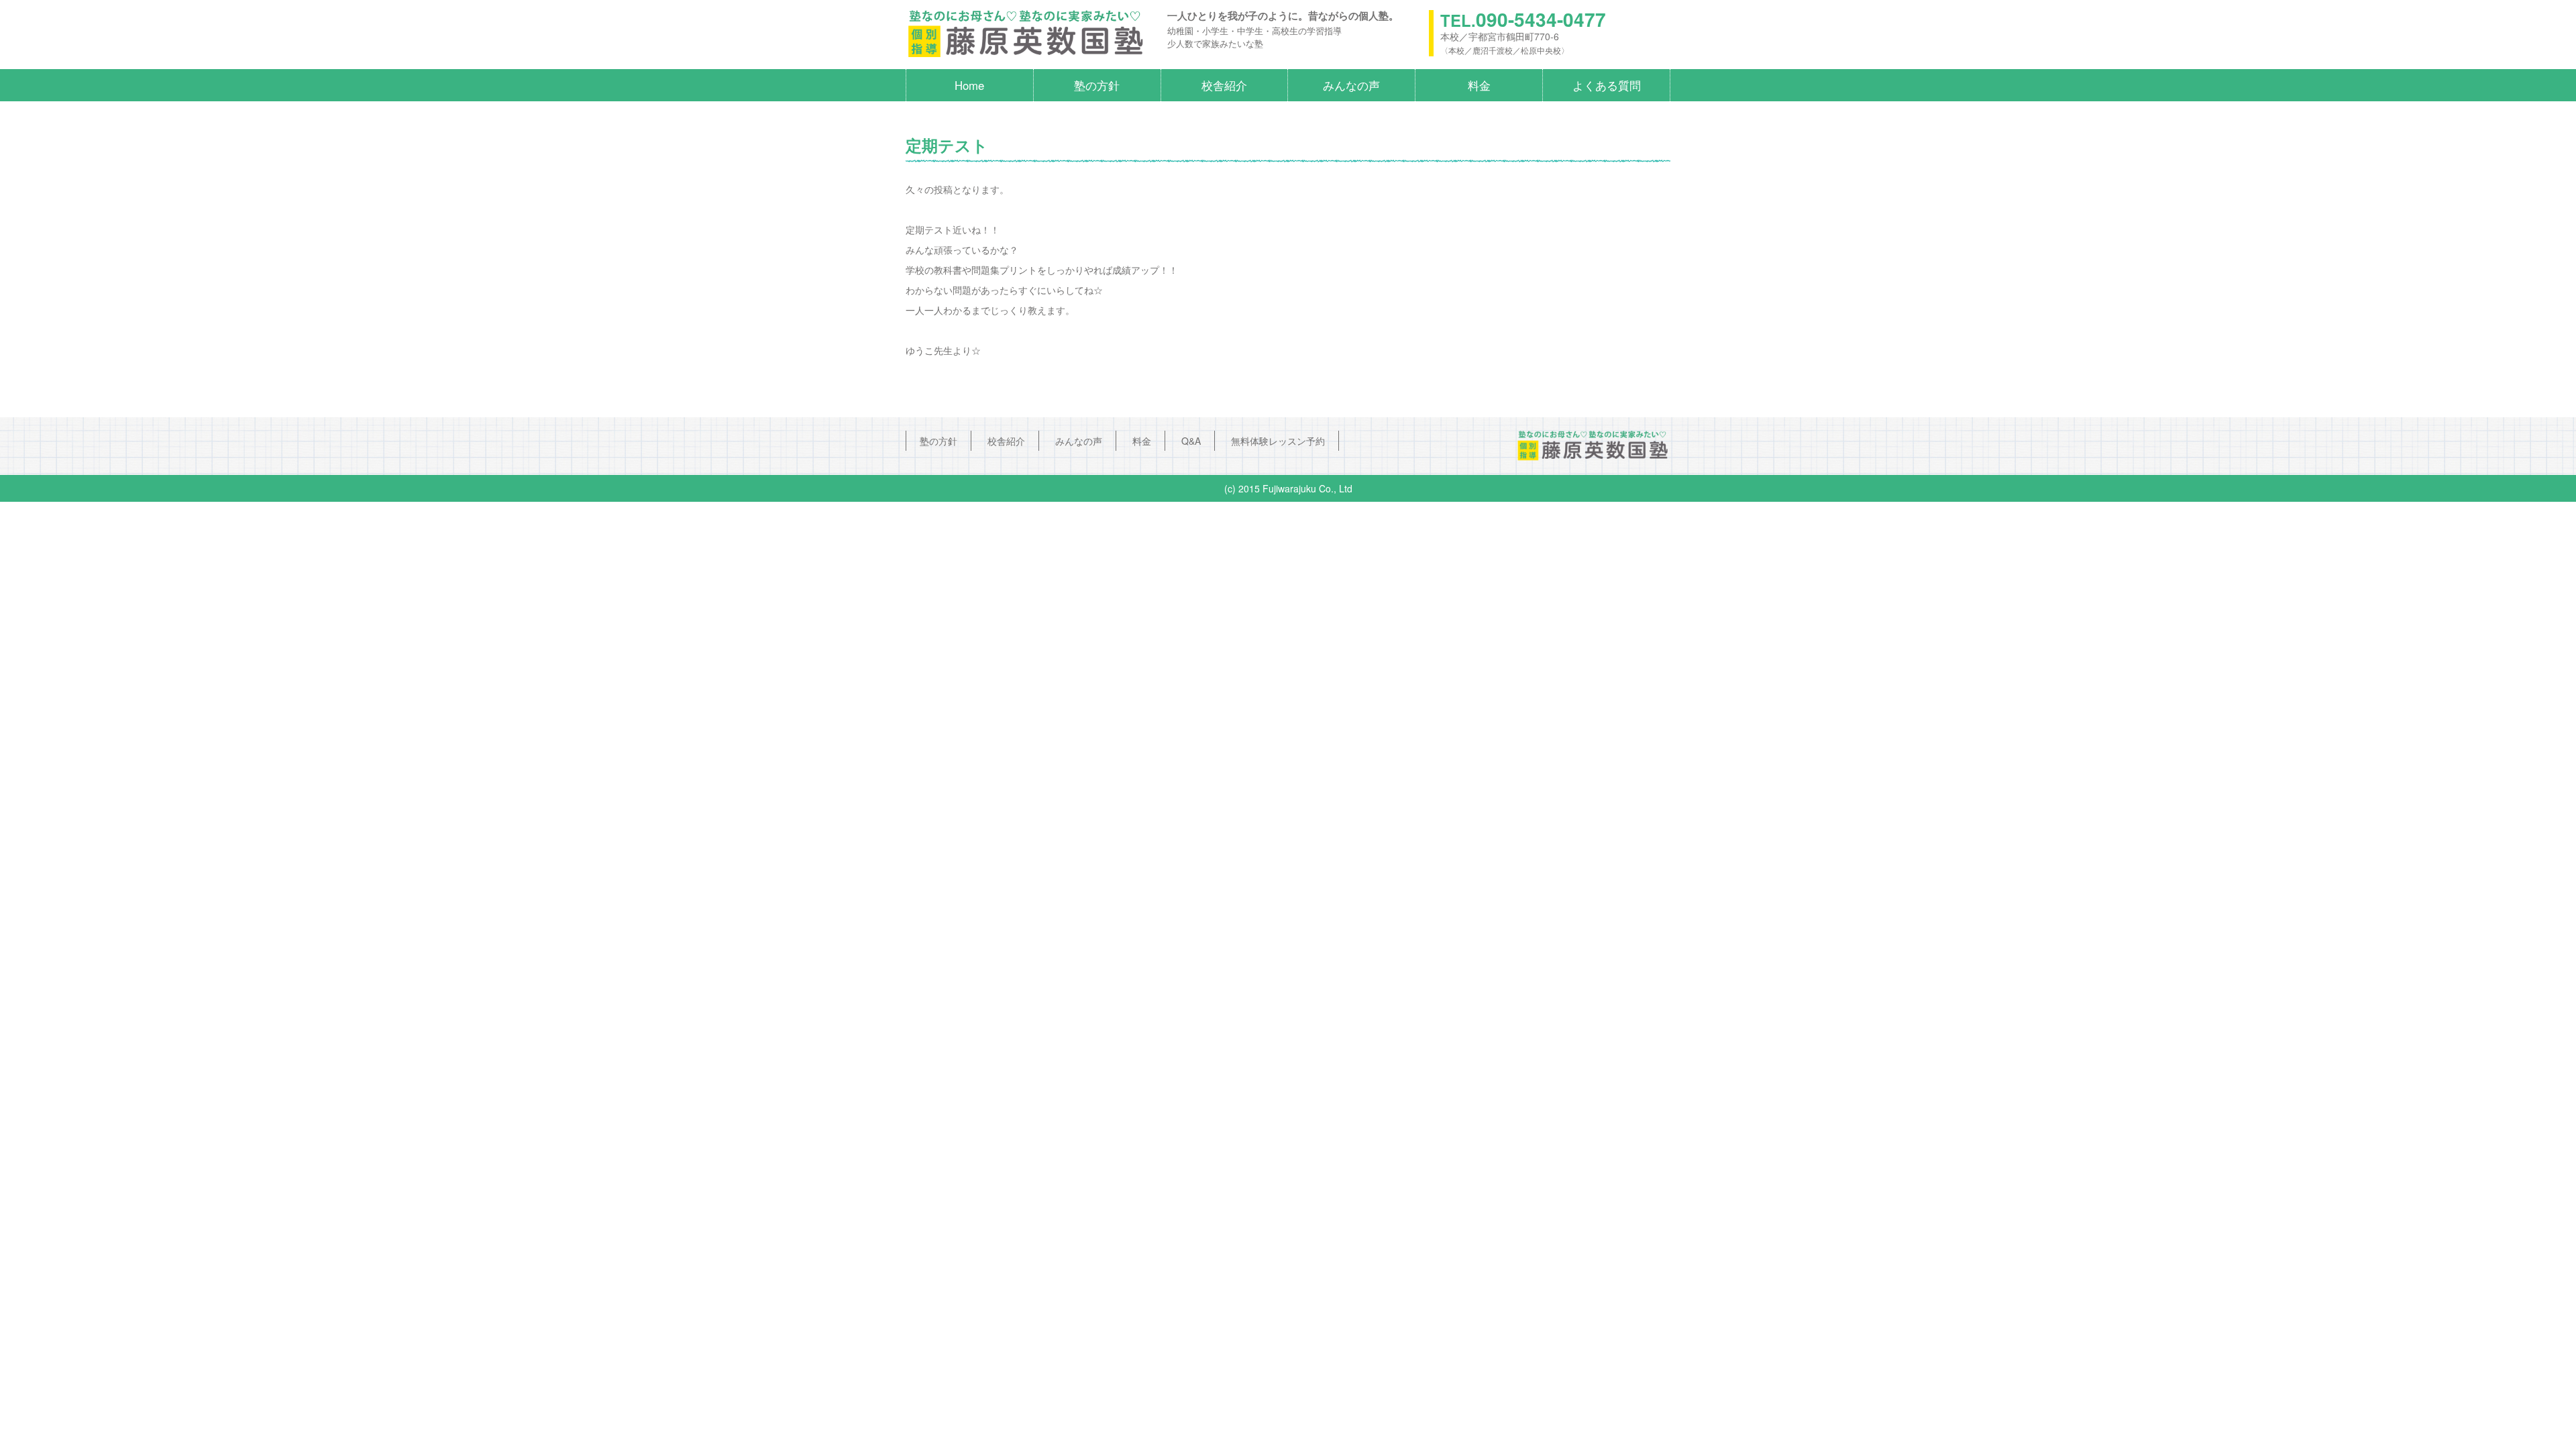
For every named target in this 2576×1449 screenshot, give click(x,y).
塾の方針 (1097, 85)
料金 (1479, 85)
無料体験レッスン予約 (1278, 441)
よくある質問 (1607, 85)
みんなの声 (1351, 85)
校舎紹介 (1224, 85)
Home (969, 85)
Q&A (1191, 441)
